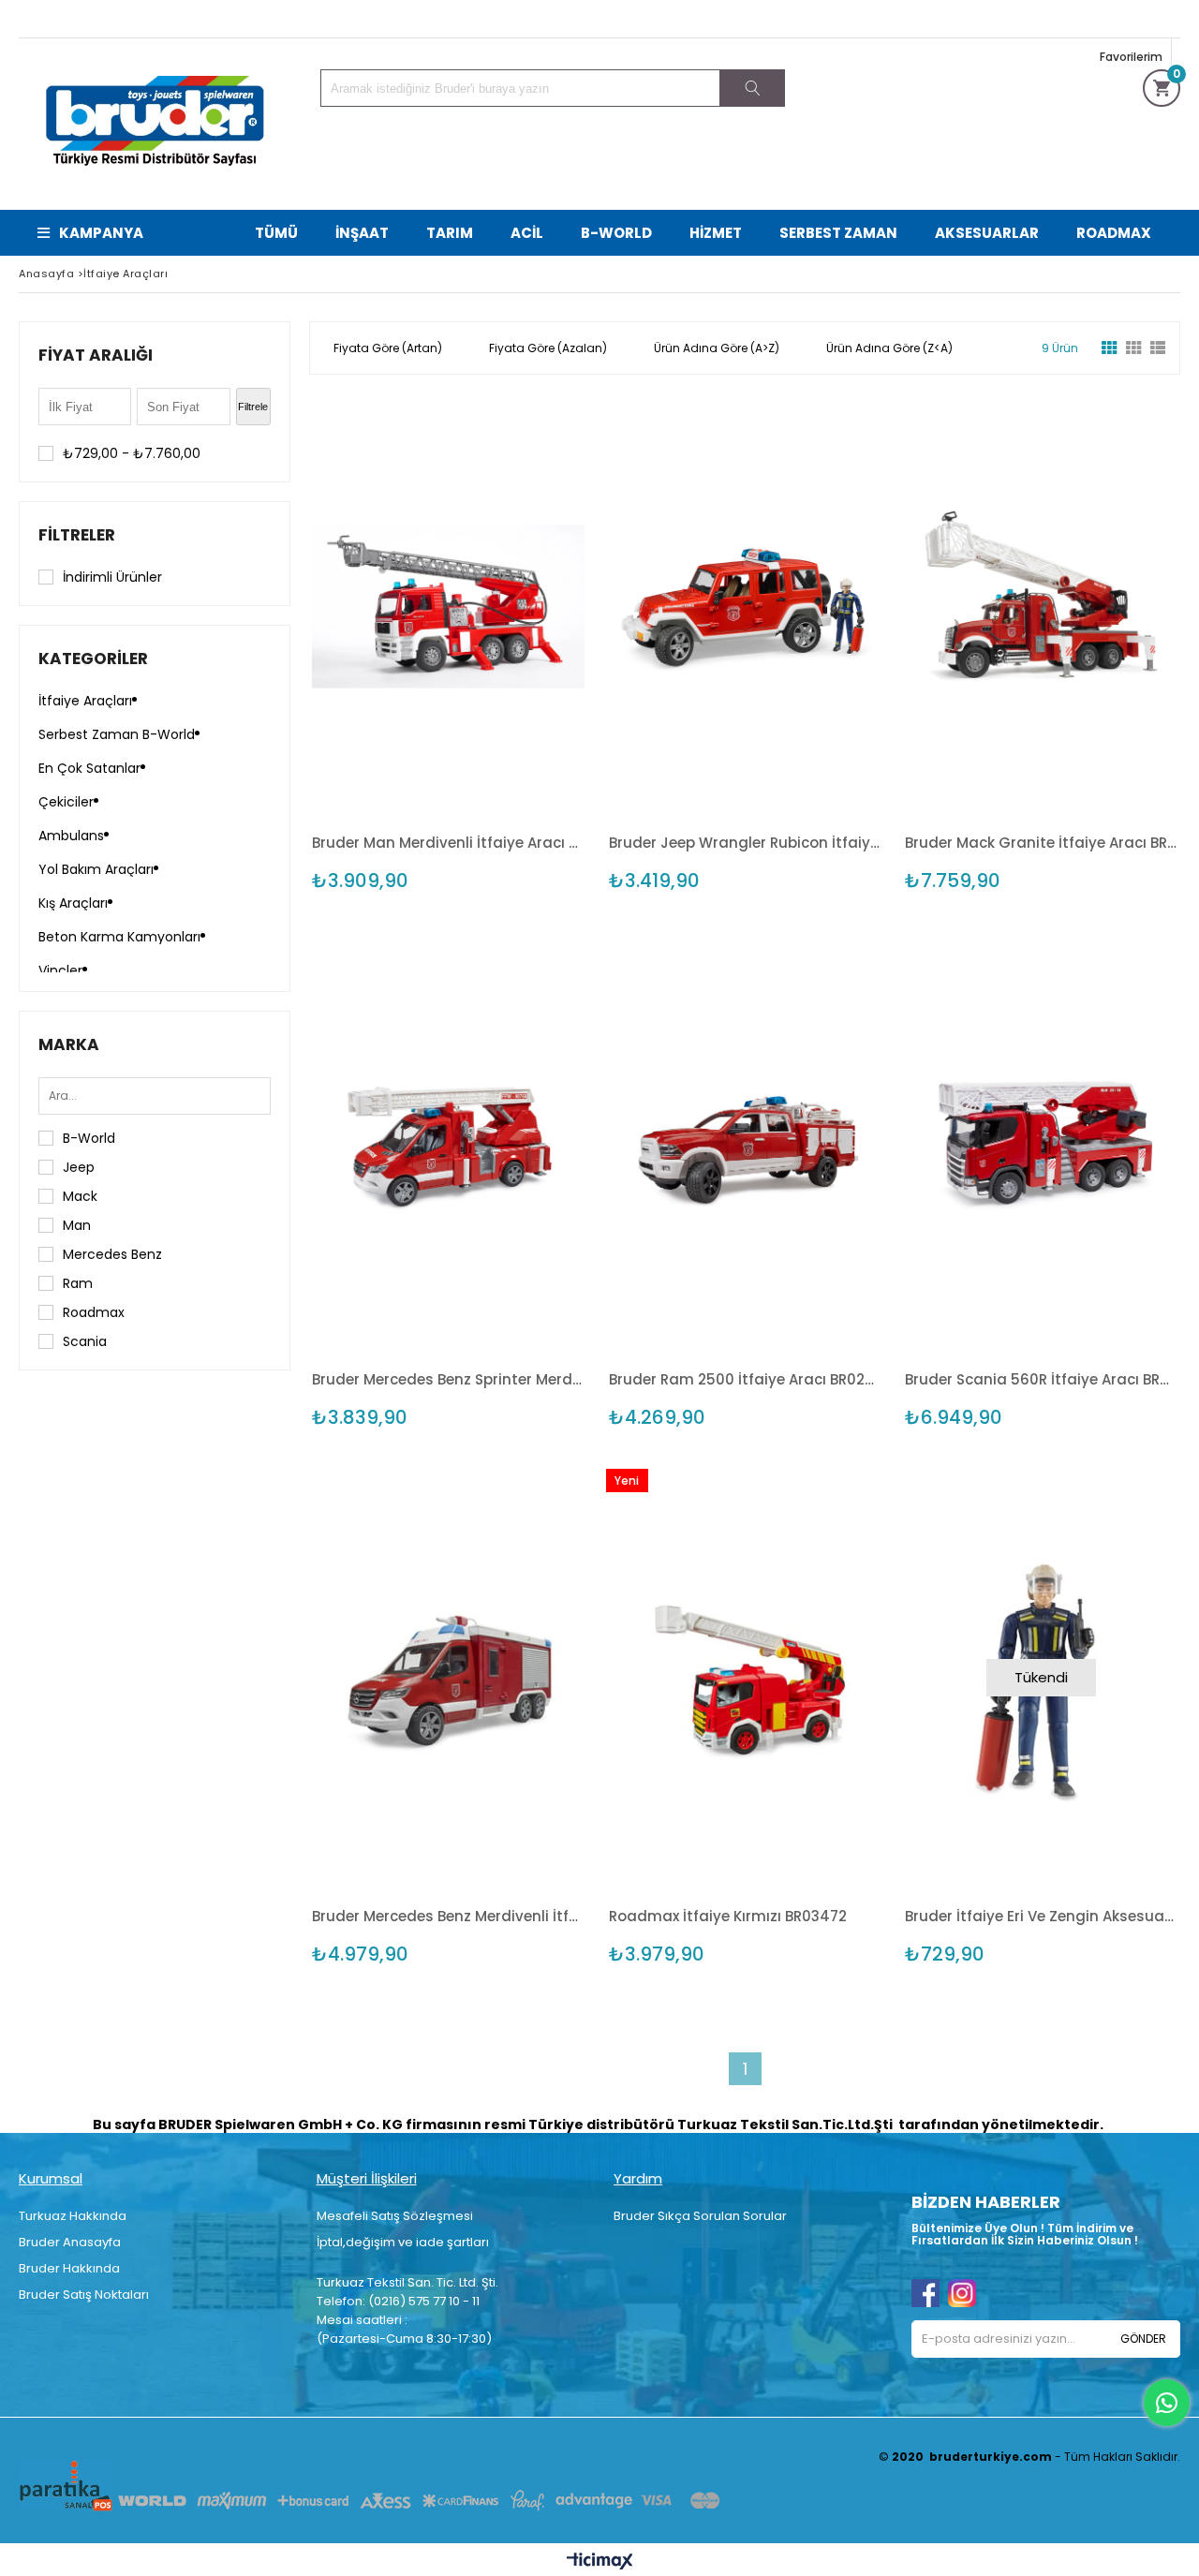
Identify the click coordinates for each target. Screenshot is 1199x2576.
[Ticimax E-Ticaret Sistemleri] (600, 2562)
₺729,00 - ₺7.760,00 (132, 453)
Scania (85, 1341)
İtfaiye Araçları (85, 701)
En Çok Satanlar (89, 768)
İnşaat (362, 233)
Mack (80, 1196)
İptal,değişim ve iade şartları (403, 2242)
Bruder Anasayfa (70, 2242)
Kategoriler (93, 659)
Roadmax (94, 1312)
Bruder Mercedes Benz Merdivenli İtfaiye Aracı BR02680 (448, 1916)
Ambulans (71, 836)
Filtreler (77, 535)
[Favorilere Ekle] (448, 604)
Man (77, 1225)
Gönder (1143, 2339)
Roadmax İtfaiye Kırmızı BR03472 (728, 1916)
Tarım (450, 233)
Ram (78, 1283)
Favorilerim (1131, 57)
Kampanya (101, 233)
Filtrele (253, 407)
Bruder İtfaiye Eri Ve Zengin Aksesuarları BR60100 (1041, 1916)
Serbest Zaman (838, 233)
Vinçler (60, 970)
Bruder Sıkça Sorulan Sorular (700, 2216)
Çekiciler (66, 802)
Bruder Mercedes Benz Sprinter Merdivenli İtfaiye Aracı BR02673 (448, 1379)
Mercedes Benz (112, 1254)
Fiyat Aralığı (96, 355)
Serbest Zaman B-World (117, 734)
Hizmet (716, 233)
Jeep (79, 1167)
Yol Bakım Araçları (96, 869)
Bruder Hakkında (69, 2268)
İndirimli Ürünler (112, 577)
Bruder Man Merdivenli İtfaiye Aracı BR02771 (448, 843)
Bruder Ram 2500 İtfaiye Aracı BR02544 (745, 1379)
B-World (616, 233)
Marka (69, 1044)
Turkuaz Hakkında (73, 2216)
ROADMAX (1114, 233)
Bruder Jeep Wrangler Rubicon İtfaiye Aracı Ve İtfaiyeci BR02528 (745, 843)
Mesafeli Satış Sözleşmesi (395, 2216)
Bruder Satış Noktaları (84, 2295)
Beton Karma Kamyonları (119, 937)
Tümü (276, 233)
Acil (527, 233)
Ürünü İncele (515, 604)
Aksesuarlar (987, 233)
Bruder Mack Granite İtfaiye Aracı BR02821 (1041, 843)
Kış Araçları (73, 903)
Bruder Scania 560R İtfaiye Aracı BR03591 (1041, 1379)
